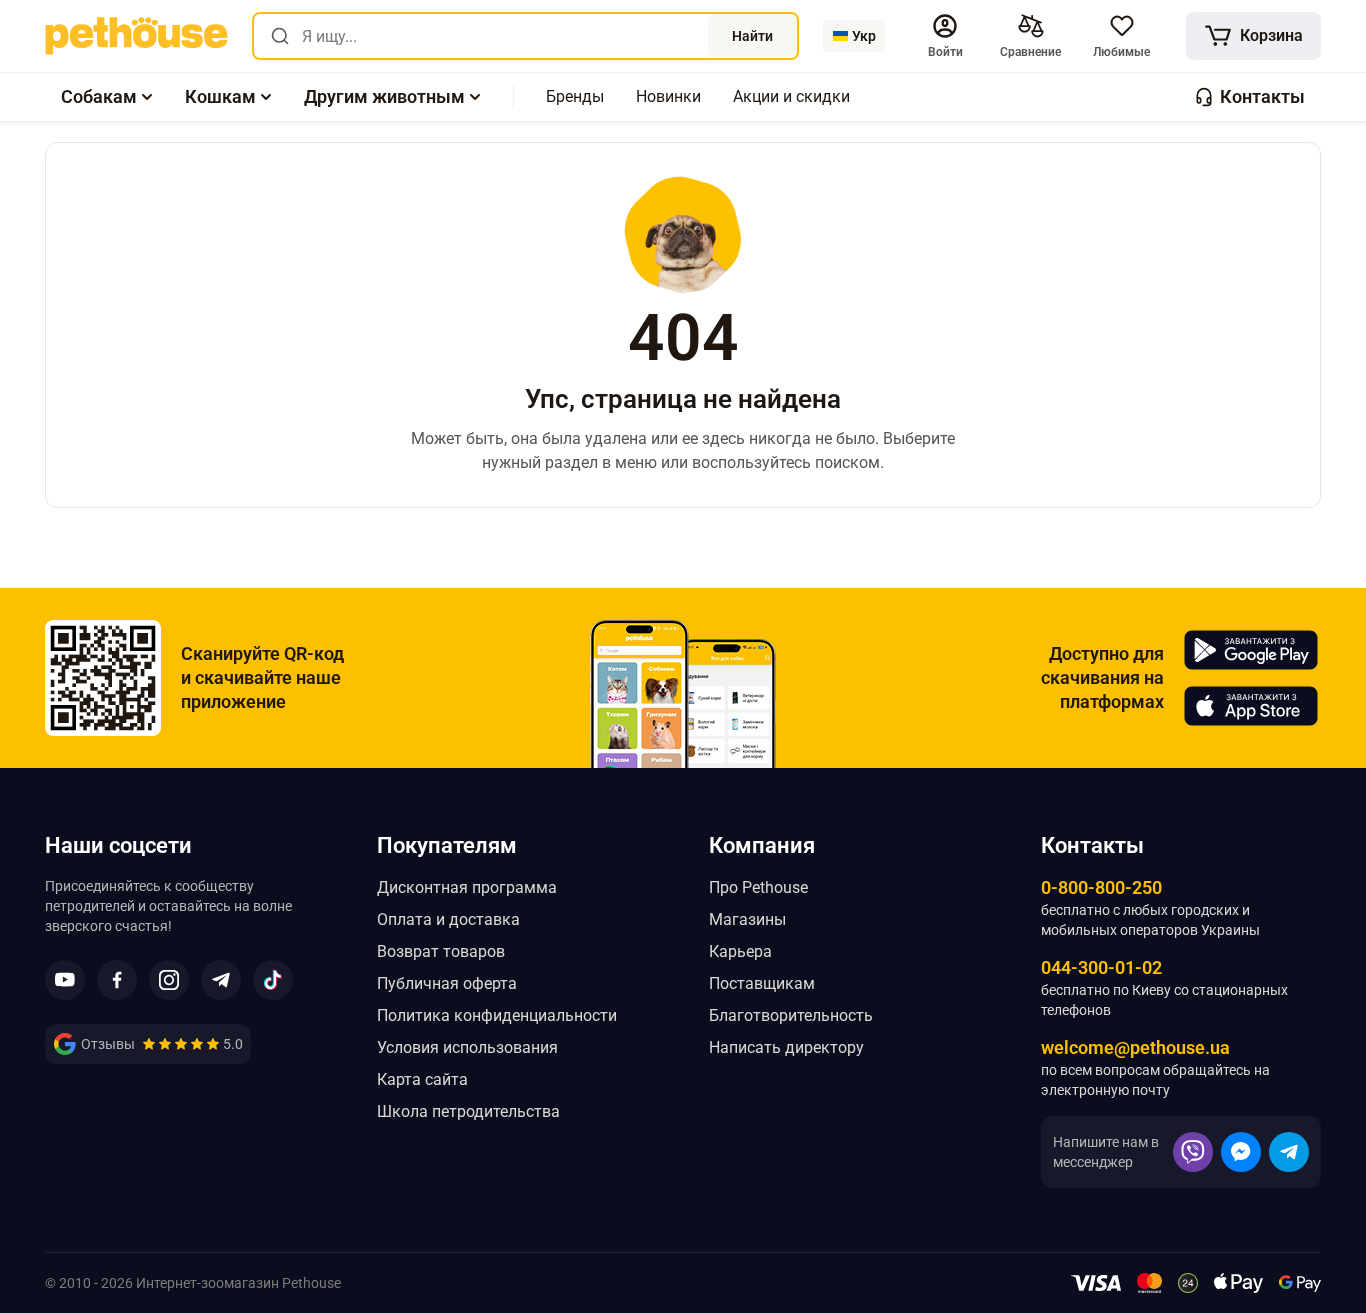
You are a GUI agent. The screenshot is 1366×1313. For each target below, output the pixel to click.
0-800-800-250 (1101, 887)
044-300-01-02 (1101, 967)
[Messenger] (1241, 1152)
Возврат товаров (441, 951)
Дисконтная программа (467, 887)
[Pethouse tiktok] (273, 980)
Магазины (747, 919)
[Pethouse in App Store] (1251, 706)
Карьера (740, 951)
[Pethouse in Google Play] (1251, 650)
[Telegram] (1289, 1152)
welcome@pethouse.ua (1135, 1047)
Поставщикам (762, 983)
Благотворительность (791, 1015)
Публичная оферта (447, 983)
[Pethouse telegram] (221, 980)
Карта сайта (422, 1079)
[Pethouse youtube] (65, 980)
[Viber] (1193, 1152)
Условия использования (467, 1047)
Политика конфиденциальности (497, 1015)
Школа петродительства (468, 1111)
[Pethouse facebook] (117, 980)
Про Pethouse (758, 887)
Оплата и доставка (448, 919)
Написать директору (786, 1047)
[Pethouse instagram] (169, 980)
